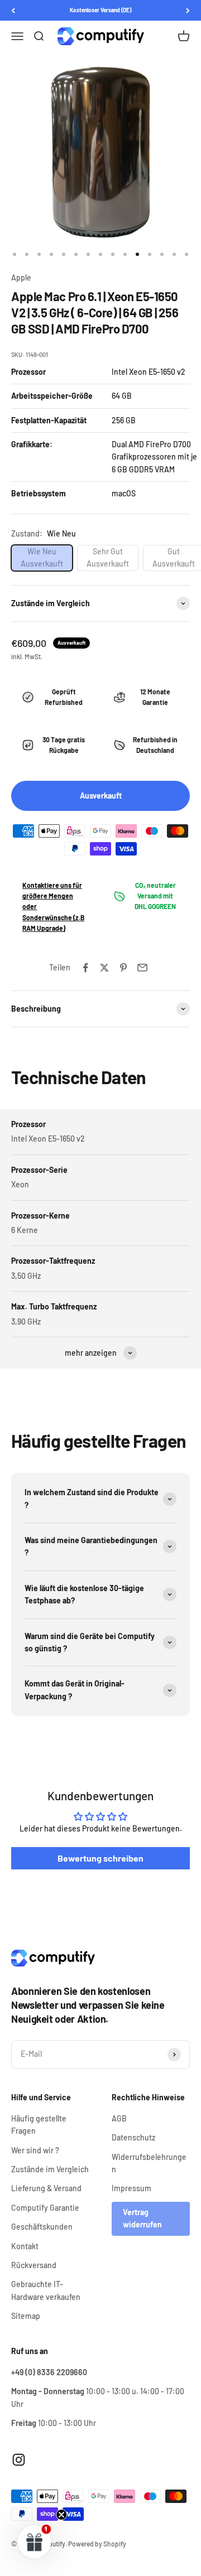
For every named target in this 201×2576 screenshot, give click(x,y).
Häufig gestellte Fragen (39, 2125)
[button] (35, 2541)
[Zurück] (13, 10)
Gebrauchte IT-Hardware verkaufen (46, 2290)
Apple (21, 277)
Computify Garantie (45, 2208)
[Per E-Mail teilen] (142, 968)
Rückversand (34, 2265)
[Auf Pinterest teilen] (123, 968)
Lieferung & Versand (46, 2188)
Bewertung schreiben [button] (100, 1858)
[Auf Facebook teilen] (85, 968)
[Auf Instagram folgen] (19, 2460)
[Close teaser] (61, 2515)
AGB (119, 2118)
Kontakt (25, 2246)
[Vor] (188, 10)
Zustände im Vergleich (50, 2169)
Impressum (131, 2188)
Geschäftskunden (42, 2227)
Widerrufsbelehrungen (149, 2163)
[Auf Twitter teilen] (104, 968)
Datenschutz (133, 2137)
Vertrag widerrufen (142, 2218)
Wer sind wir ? (35, 2150)
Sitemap (26, 2316)
